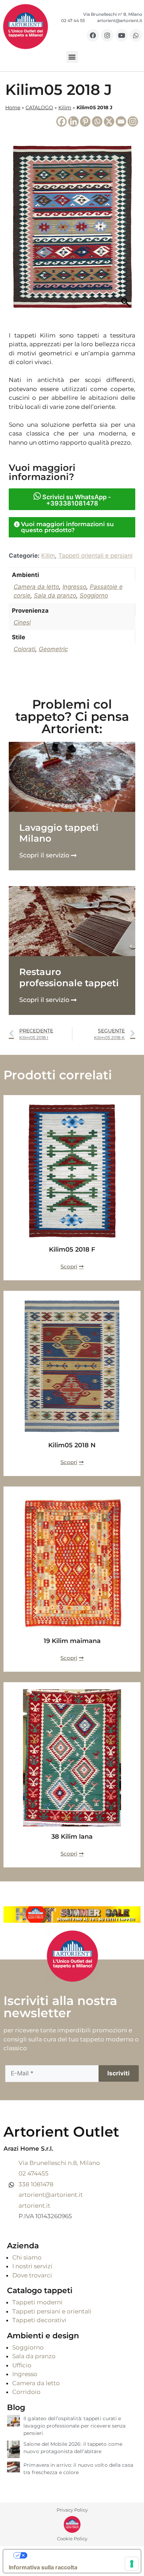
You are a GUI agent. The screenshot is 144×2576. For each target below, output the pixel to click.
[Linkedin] (73, 121)
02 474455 (34, 2173)
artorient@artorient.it (51, 2195)
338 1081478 (36, 2184)
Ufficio (22, 2365)
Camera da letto (36, 587)
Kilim (65, 107)
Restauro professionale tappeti (69, 977)
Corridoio (26, 2392)
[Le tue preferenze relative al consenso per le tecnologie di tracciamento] (132, 2564)
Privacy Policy (72, 2510)
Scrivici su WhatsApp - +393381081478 (76, 500)
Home (13, 107)
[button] (72, 57)
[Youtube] (122, 35)
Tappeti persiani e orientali (52, 2311)
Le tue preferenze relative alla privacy (79, 2555)
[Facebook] (93, 35)
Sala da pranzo (55, 596)
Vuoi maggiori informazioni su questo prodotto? (67, 527)
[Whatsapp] (136, 35)
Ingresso (74, 587)
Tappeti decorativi (39, 2320)
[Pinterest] (85, 121)
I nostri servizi (32, 2266)
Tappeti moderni (37, 2302)
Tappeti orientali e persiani (95, 556)
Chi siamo (27, 2257)
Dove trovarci (32, 2275)
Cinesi (22, 622)
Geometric (53, 649)
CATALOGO (39, 107)
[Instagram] (107, 35)
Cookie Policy (72, 2539)
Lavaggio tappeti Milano (59, 833)
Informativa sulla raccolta (43, 2567)
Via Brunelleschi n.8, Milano (59, 2163)
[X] (109, 121)
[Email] (121, 121)
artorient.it (34, 2206)
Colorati (24, 649)
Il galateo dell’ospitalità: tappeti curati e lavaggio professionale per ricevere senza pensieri (74, 2426)
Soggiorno (94, 596)
